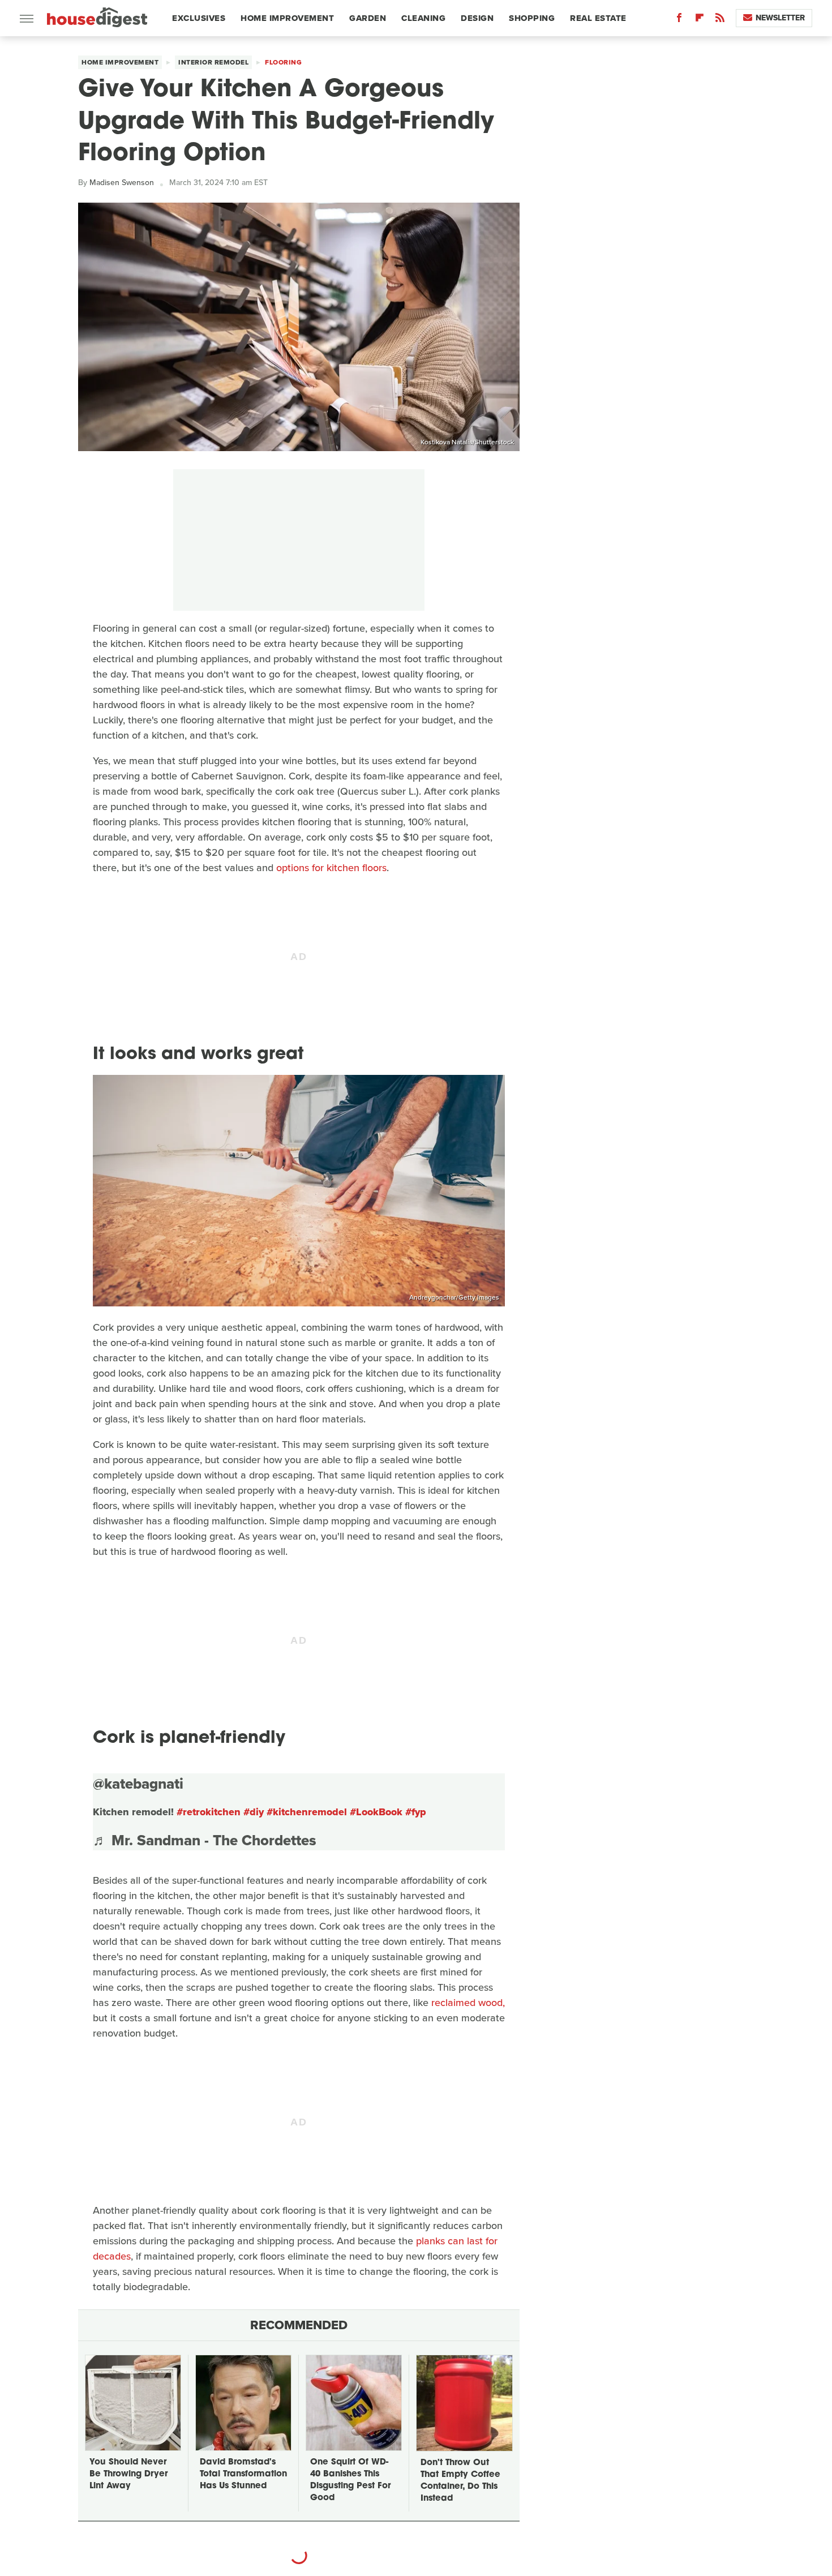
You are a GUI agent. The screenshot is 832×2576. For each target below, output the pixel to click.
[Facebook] (679, 20)
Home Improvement (287, 18)
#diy (254, 1812)
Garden (368, 18)
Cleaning (423, 18)
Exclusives (199, 18)
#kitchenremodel (307, 1812)
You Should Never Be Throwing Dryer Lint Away (128, 2474)
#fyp (416, 1812)
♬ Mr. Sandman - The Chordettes (205, 1840)
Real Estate (598, 18)
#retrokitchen (209, 1812)
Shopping (532, 18)
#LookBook (376, 1812)
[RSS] (720, 20)
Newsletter (780, 18)
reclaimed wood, (468, 2003)
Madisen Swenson (122, 183)
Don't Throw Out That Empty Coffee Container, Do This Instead (460, 2481)
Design (477, 18)
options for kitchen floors (331, 868)
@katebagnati (138, 1784)
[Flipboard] (700, 20)
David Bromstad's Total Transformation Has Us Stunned (243, 2474)
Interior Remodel (213, 62)
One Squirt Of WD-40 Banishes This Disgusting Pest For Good (350, 2480)
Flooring (283, 62)
